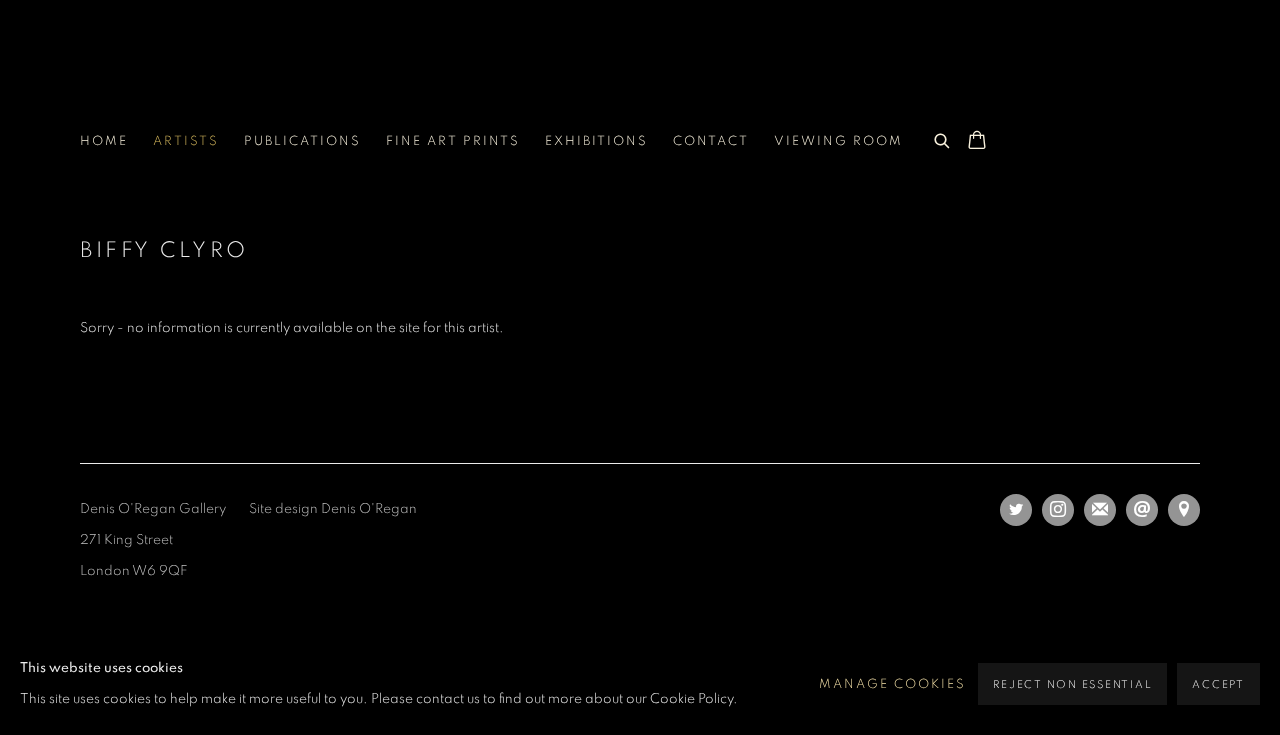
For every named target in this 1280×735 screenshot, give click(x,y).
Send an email (1142, 510)
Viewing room (838, 141)
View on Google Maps (1184, 510)
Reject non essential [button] (1072, 684)
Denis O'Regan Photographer (240, 76)
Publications (302, 141)
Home (104, 141)
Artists (186, 141)
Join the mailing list (1100, 510)
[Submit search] (943, 138)
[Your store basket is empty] (977, 142)
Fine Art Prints (453, 141)
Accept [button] (1218, 684)
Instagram (1058, 510)
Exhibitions (596, 141)
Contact (711, 141)
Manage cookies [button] (892, 684)
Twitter (1016, 510)
